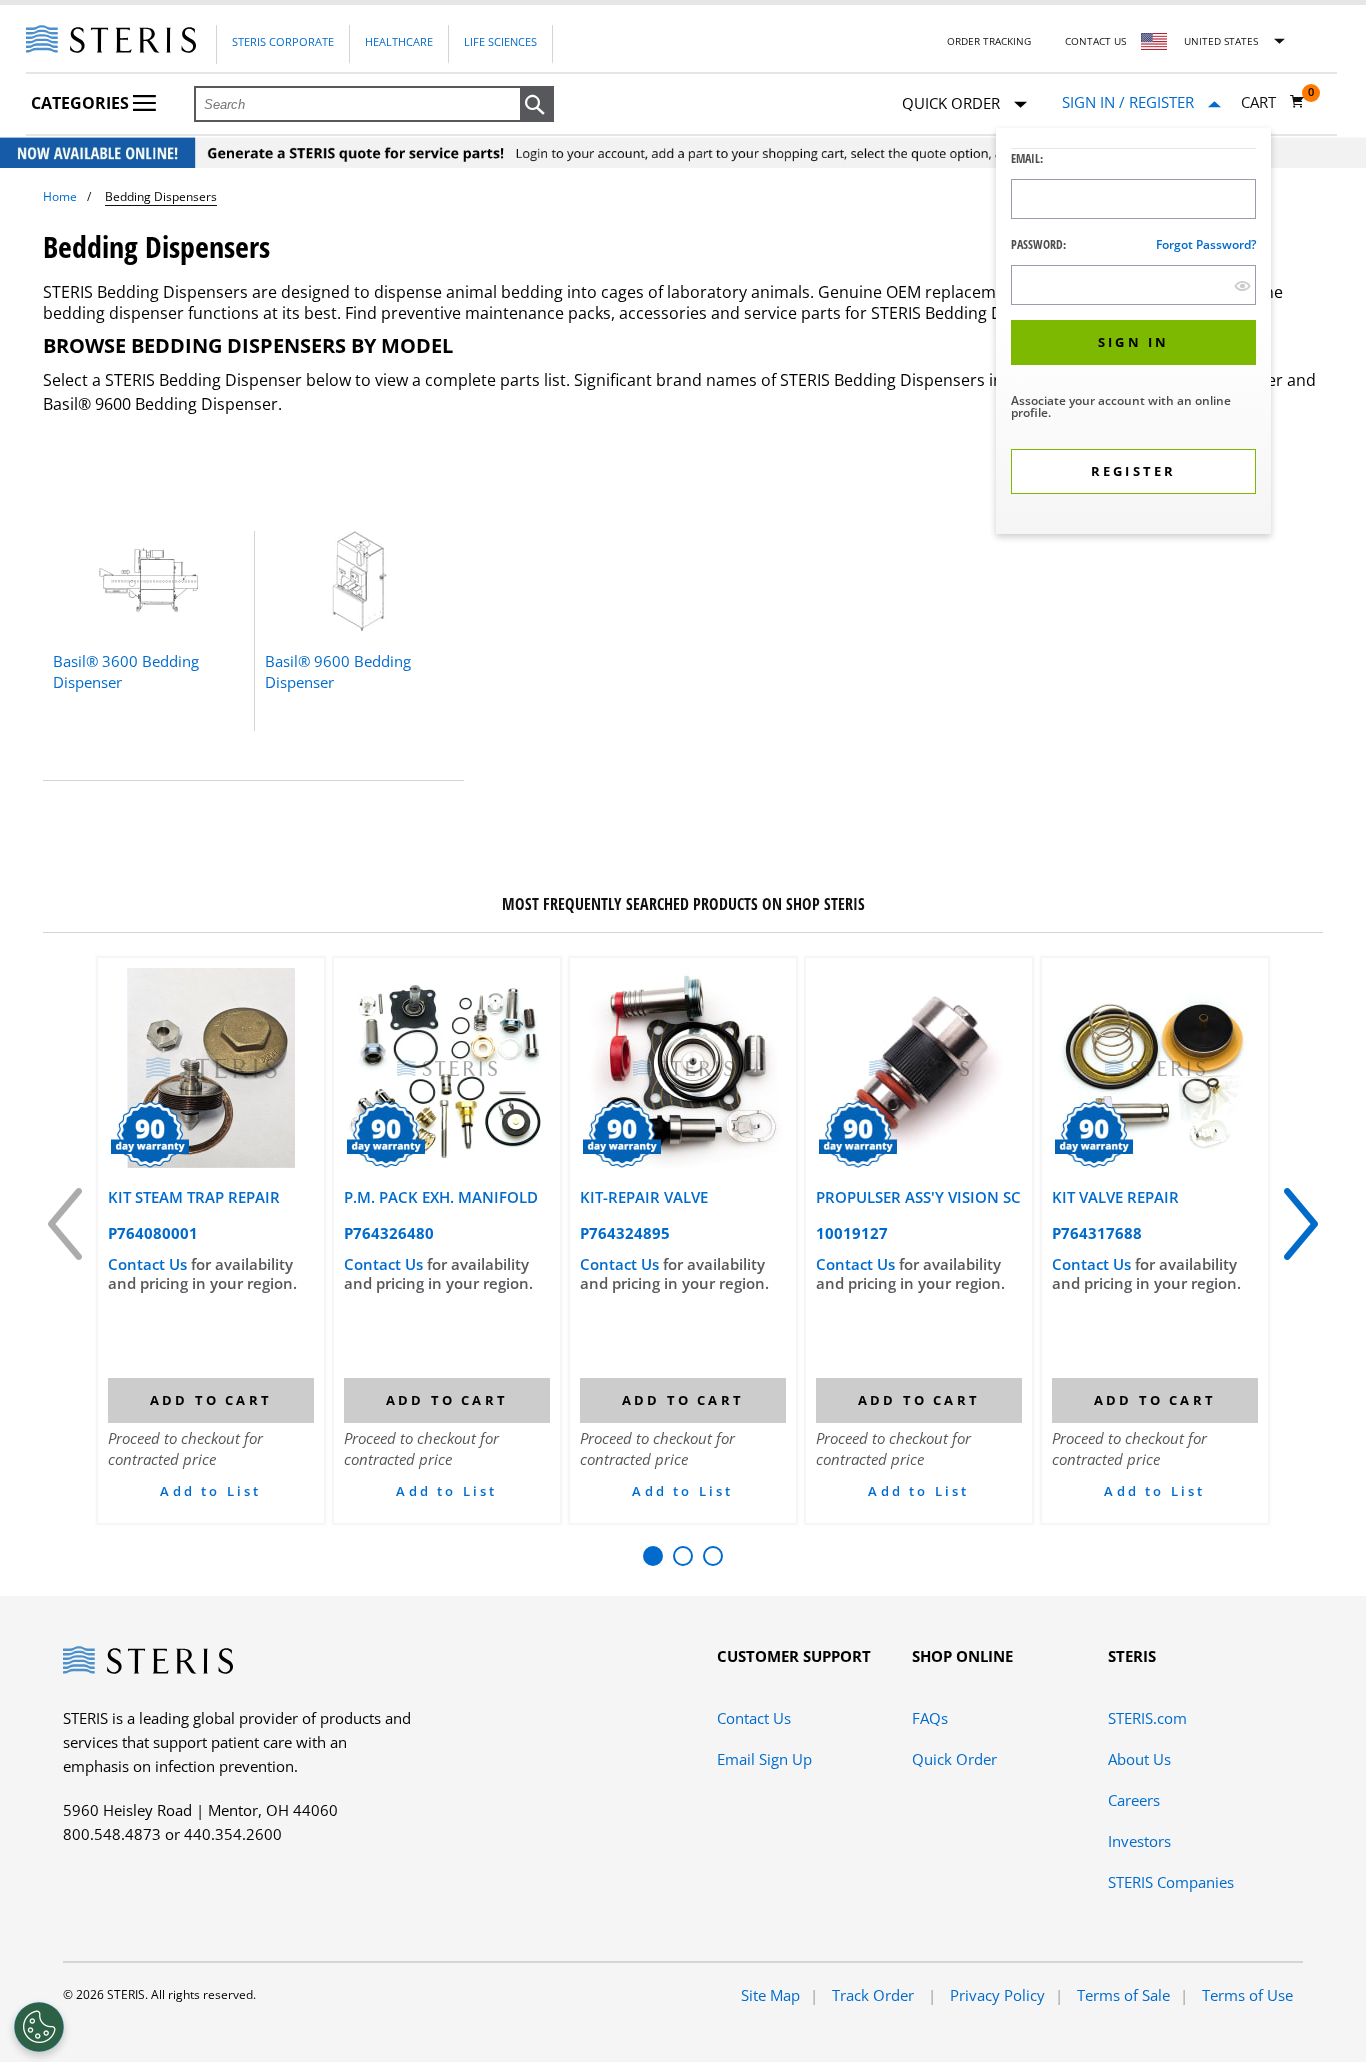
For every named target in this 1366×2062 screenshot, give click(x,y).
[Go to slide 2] (683, 1556)
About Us (1139, 1759)
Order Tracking (989, 41)
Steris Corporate (283, 41)
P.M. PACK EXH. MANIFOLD (441, 1197)
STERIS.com (1147, 1718)
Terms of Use (1247, 1995)
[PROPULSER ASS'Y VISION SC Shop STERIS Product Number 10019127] (919, 1068)
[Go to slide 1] (653, 1556)
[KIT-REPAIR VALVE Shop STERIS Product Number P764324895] (683, 1068)
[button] (537, 105)
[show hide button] (1242, 285)
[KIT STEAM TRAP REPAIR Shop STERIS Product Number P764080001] (211, 1068)
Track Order (875, 1995)
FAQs (930, 1718)
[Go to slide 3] (713, 1556)
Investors (1139, 1841)
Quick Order (954, 1759)
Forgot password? (1206, 244)
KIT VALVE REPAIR (1115, 1197)
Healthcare (399, 41)
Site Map (770, 1995)
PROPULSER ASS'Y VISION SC (918, 1197)
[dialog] (1133, 333)
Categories (82, 103)
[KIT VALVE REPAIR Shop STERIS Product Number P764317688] (1155, 1068)
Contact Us (1095, 41)
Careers (1134, 1800)
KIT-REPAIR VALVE (644, 1197)
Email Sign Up (764, 1759)
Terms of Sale (1123, 1995)
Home (60, 196)
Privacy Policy (997, 1995)
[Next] (1301, 1224)
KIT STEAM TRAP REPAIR (194, 1197)
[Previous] (65, 1224)
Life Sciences (500, 41)
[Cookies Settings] (39, 2027)
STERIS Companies (1171, 1882)
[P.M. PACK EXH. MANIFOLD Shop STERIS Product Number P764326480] (447, 1068)
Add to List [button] (210, 1491)
